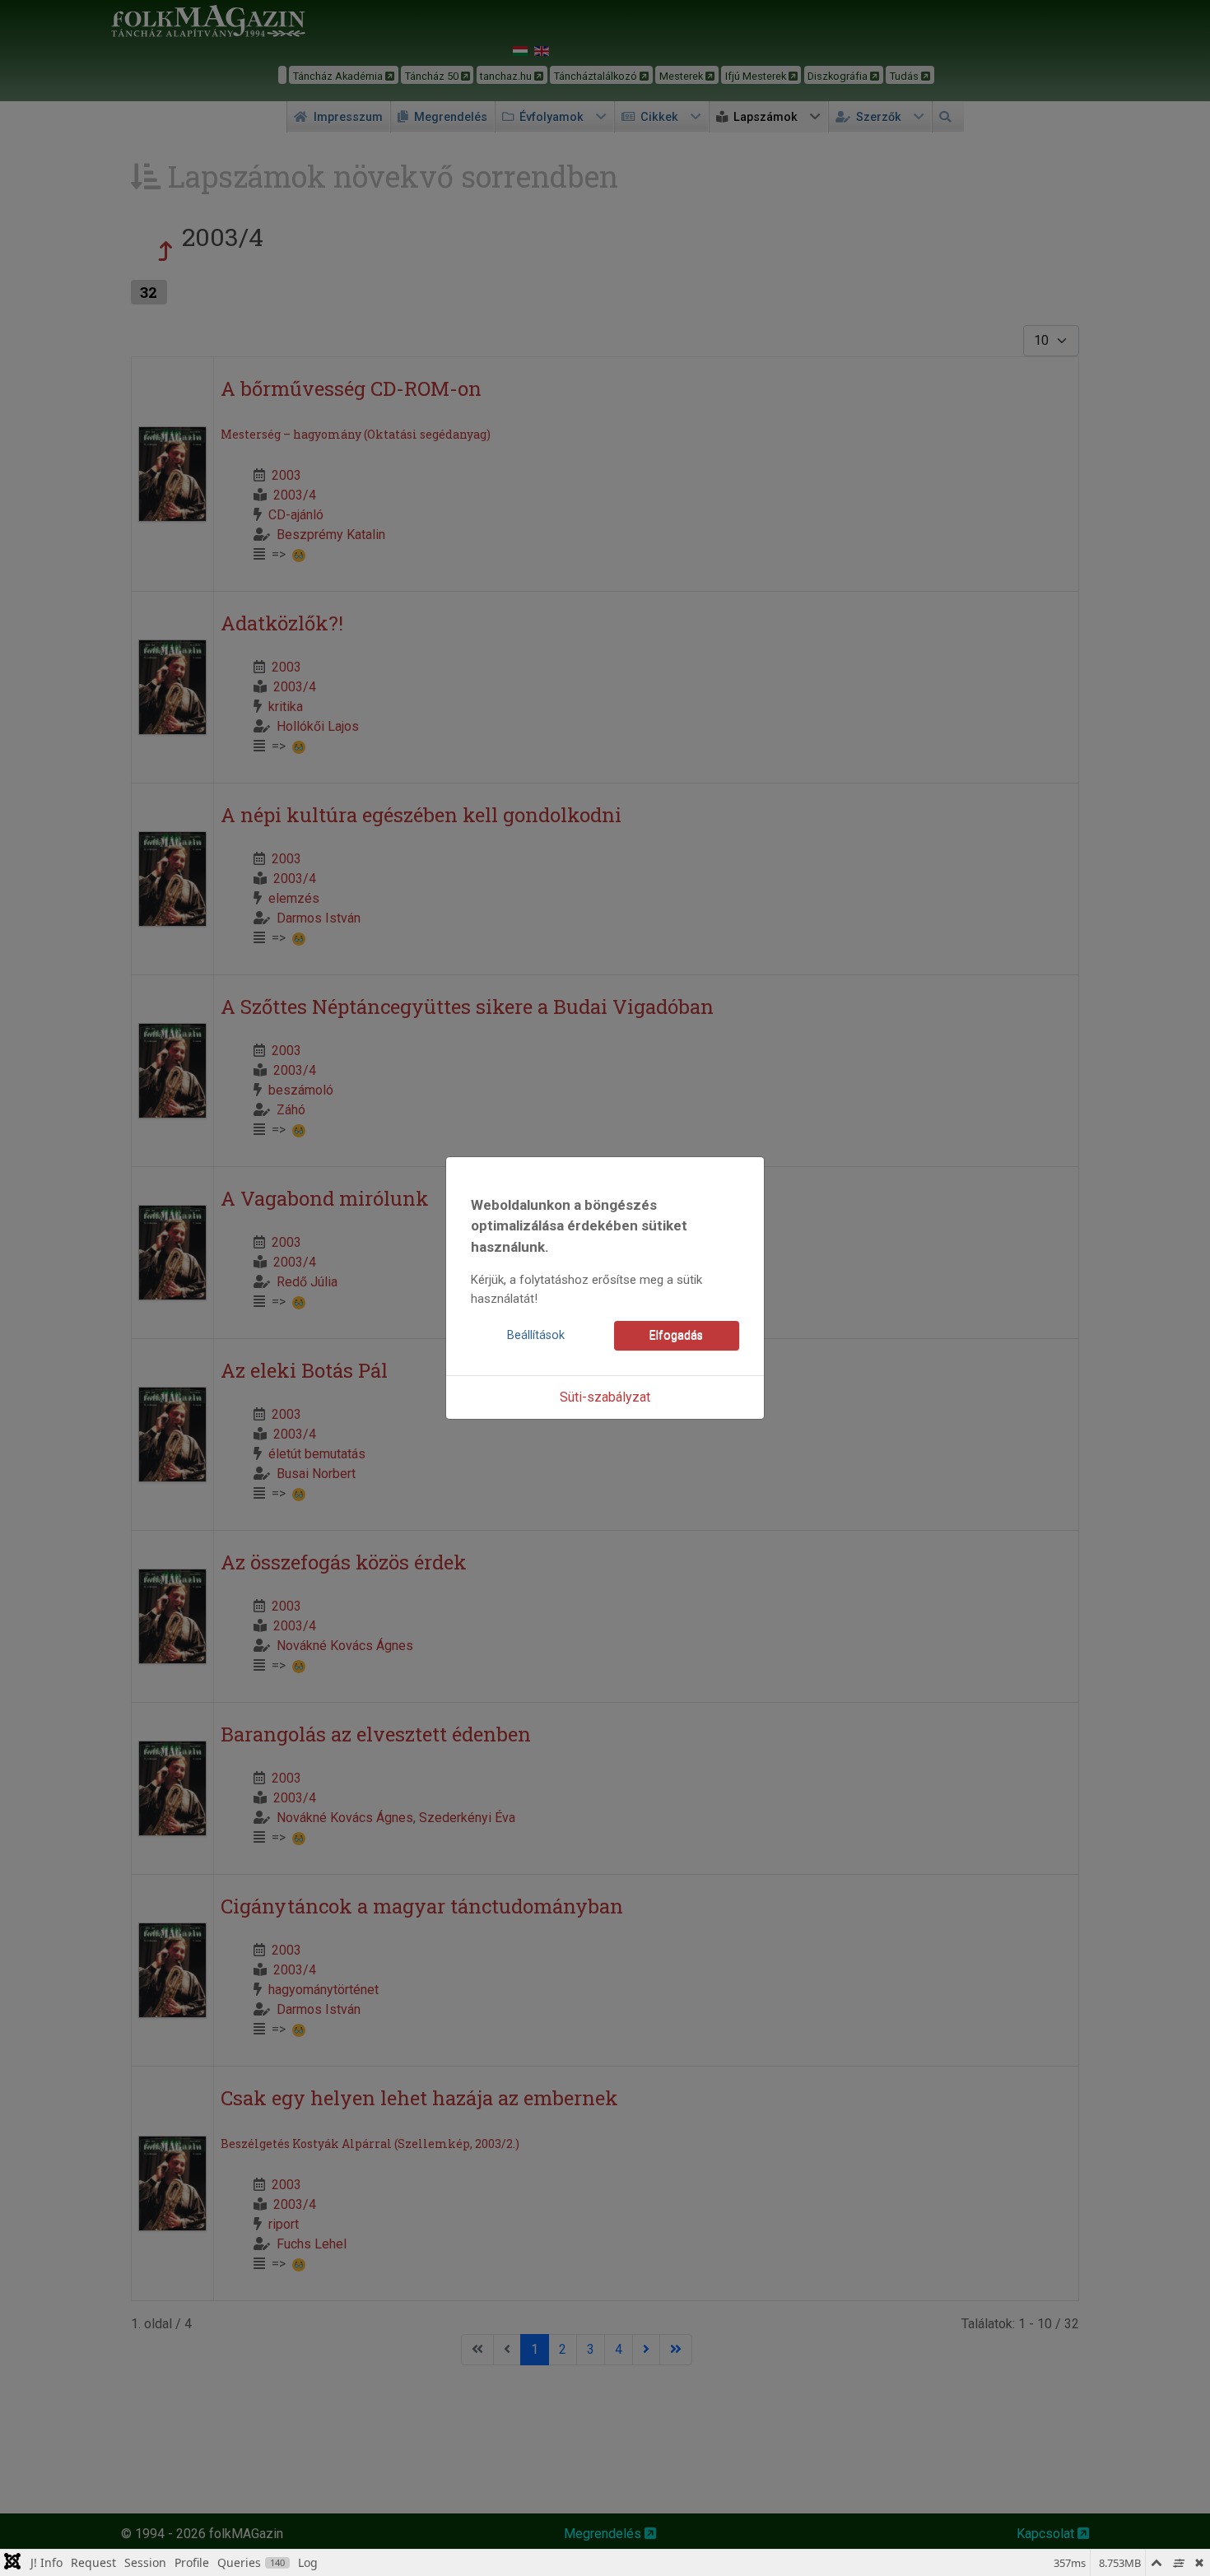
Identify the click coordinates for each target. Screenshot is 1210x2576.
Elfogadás (676, 1335)
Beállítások (536, 1335)
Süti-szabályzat (605, 1397)
